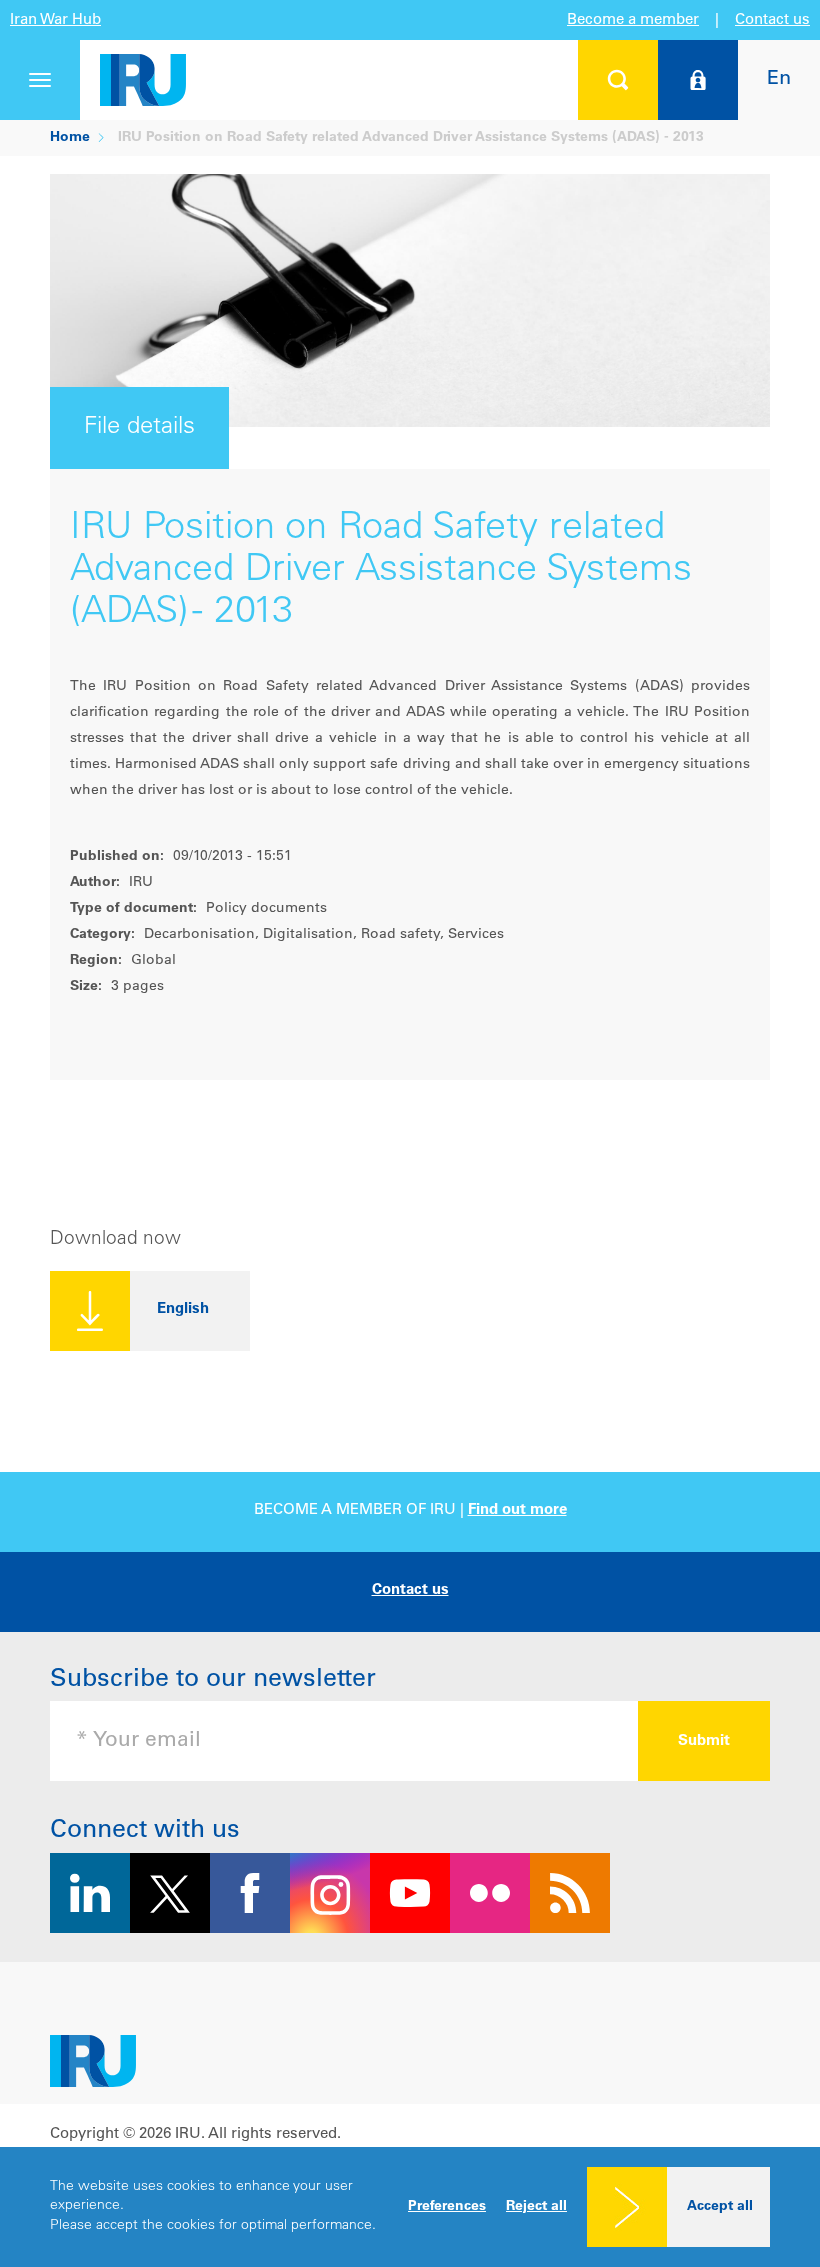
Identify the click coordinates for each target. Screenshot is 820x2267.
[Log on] (698, 80)
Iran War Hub (55, 20)
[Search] (618, 80)
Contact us (772, 20)
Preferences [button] (447, 2207)
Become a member (633, 20)
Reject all (536, 2207)
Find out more (517, 1510)
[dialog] (410, 2207)
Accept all (720, 2207)
